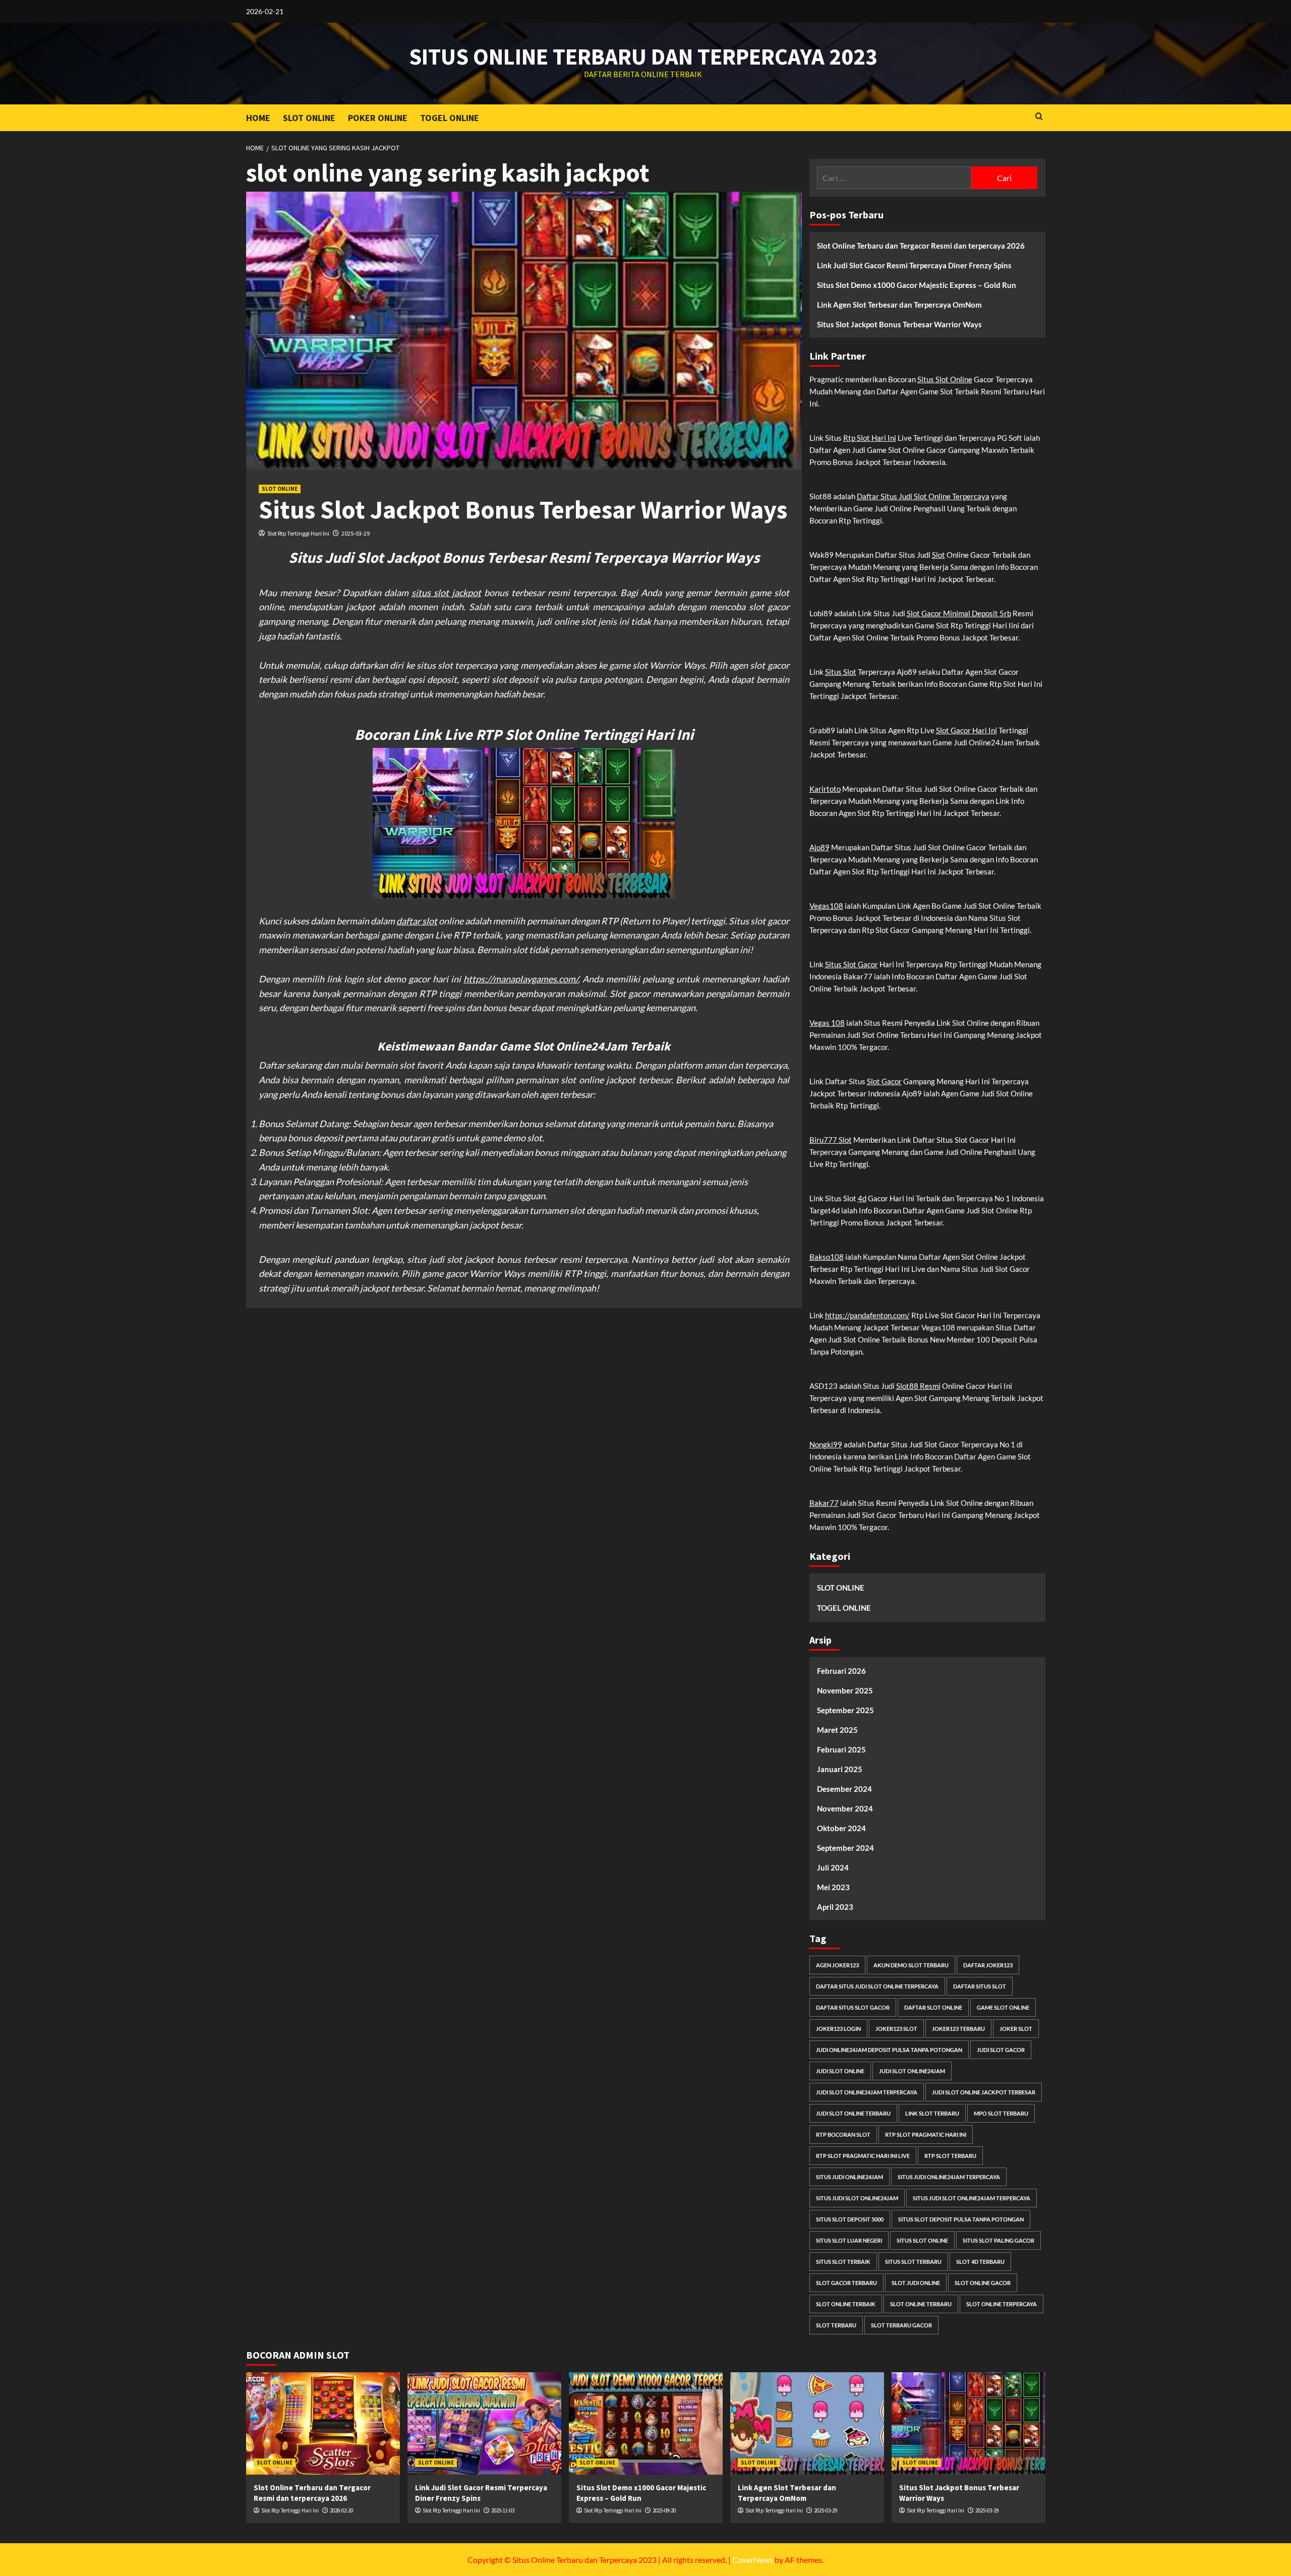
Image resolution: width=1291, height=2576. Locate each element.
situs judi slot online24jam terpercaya (972, 2198)
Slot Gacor (884, 1081)
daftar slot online (933, 2007)
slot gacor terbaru (846, 2283)
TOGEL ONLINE (450, 118)
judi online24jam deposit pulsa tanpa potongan (889, 2050)
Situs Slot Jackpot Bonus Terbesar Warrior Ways (523, 510)
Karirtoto (825, 789)
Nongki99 (826, 1444)
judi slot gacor (1001, 2050)
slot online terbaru (921, 2304)
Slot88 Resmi (918, 1386)
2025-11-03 (503, 2510)
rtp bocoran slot (843, 2134)
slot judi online (916, 2283)
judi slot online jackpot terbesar (984, 2092)
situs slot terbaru (913, 2262)
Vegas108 (826, 906)
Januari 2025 (840, 1769)
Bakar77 (824, 1503)
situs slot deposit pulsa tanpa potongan (961, 2219)
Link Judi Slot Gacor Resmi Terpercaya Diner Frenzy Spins (914, 265)
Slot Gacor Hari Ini (966, 730)
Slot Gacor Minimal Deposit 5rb (959, 613)
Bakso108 (827, 1257)
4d (862, 1198)
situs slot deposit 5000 (850, 2219)
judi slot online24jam (912, 2071)
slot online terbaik (846, 2304)
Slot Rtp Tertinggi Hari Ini (298, 533)
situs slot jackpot (446, 593)
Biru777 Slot (831, 1140)
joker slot (1016, 2029)
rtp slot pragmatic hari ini (926, 2134)
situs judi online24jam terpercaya (949, 2177)
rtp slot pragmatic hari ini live (863, 2156)
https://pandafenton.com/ (867, 1315)
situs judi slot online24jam (857, 2198)
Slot (938, 555)
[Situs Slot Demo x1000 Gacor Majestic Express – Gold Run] (646, 2423)
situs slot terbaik (843, 2262)
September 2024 (845, 1848)
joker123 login (838, 2029)
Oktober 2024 (841, 1828)
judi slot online (840, 2071)
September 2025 (845, 1710)
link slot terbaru (932, 2113)
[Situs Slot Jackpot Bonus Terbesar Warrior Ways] (969, 2423)
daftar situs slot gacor (853, 2007)
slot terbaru (836, 2325)
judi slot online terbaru (853, 2113)
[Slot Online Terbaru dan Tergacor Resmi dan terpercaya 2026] (323, 2423)
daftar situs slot (980, 1986)
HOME (258, 118)
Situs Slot (841, 672)
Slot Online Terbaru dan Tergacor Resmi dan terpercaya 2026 (921, 246)
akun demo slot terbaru (911, 1965)
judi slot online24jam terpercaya (867, 2092)
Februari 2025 (841, 1749)
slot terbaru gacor (901, 2325)
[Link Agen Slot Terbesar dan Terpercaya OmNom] (807, 2423)
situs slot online (922, 2240)
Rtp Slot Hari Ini (870, 438)
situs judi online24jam (849, 2177)
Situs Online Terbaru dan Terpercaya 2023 (643, 56)
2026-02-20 (341, 2510)
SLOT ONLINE (309, 118)
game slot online (1003, 2007)
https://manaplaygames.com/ (521, 979)
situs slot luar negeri (849, 2240)
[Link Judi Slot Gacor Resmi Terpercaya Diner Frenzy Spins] (484, 2423)
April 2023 (835, 1907)
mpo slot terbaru (1001, 2113)
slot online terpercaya (1002, 2304)
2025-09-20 (664, 2510)
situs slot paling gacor (999, 2240)
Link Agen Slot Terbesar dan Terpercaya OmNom (899, 305)
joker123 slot (896, 2029)
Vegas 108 (827, 1023)
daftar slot (417, 921)
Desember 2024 (844, 1789)
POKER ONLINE (378, 118)
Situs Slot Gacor (852, 964)
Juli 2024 (833, 1867)
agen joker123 (837, 1965)
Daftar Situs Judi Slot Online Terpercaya (923, 496)
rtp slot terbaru (950, 2156)
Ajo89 (819, 847)
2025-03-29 (356, 533)
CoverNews (753, 2560)
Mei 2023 (833, 1887)
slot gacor (620, 1288)
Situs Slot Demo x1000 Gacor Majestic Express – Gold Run (917, 285)
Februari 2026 (841, 1671)
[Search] (1039, 117)
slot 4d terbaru (980, 2262)
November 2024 (845, 1808)
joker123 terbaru (958, 2029)
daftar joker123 (988, 1965)
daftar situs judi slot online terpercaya (877, 1986)
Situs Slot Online (945, 379)
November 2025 (845, 1690)
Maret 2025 (837, 1730)
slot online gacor (983, 2283)
